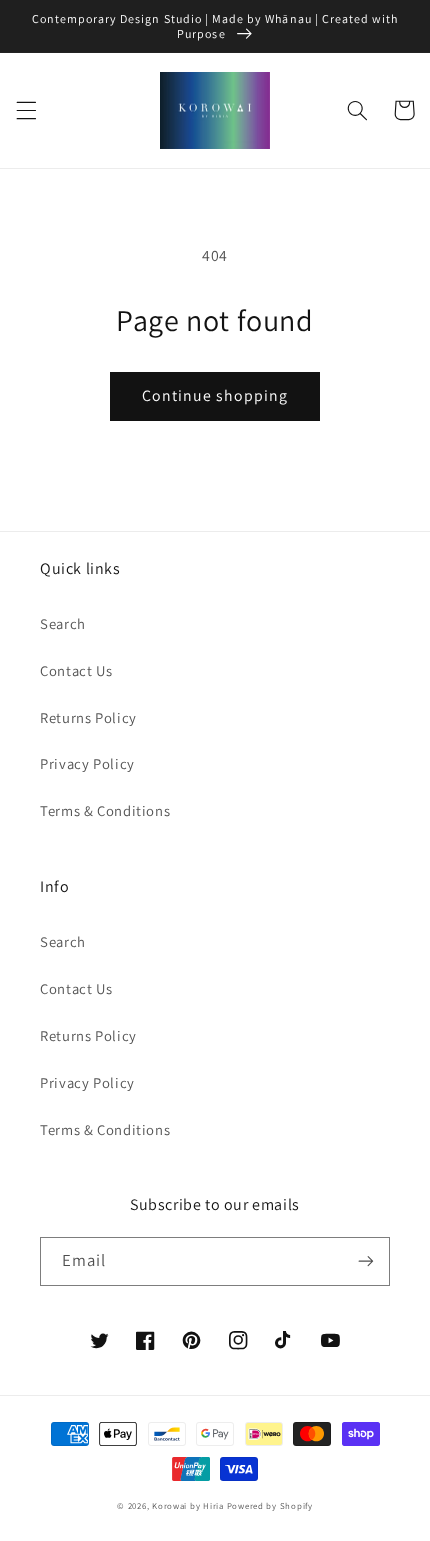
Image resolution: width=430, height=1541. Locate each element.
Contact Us (76, 670)
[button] (26, 110)
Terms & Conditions (105, 810)
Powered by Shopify (270, 1506)
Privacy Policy (87, 763)
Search (63, 623)
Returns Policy (88, 717)
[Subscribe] (366, 1261)
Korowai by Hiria (188, 1506)
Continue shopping (215, 395)
